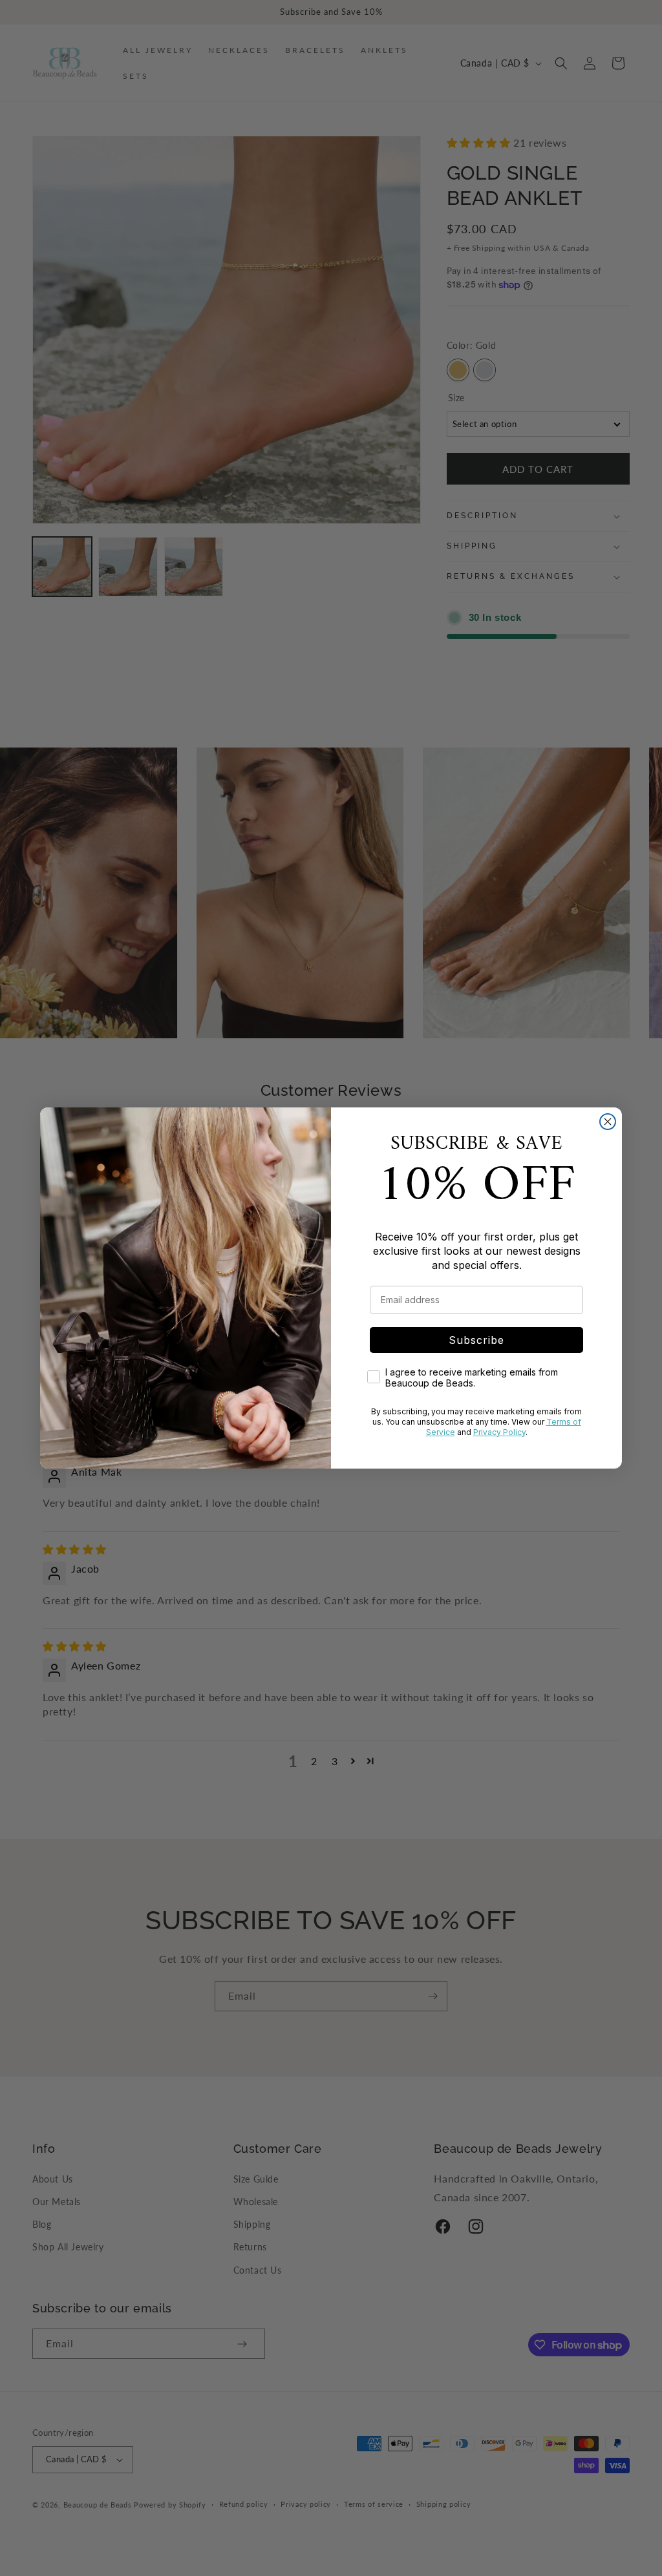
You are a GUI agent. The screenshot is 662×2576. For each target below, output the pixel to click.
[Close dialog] (608, 1122)
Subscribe (476, 1340)
